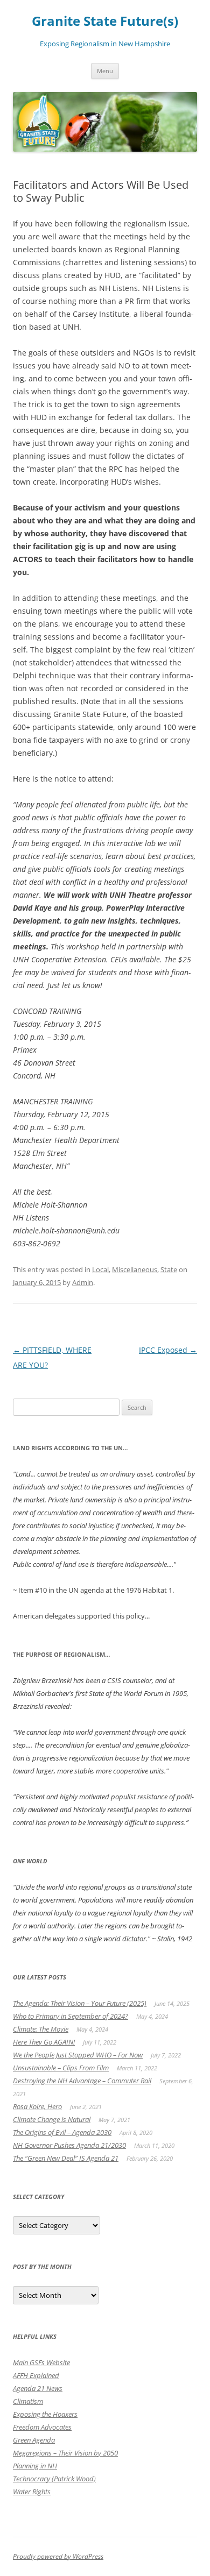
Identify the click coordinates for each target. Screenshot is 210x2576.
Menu (105, 71)
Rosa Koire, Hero (37, 2106)
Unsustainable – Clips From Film (61, 2068)
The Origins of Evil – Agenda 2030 (62, 2132)
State (169, 1269)
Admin (83, 1282)
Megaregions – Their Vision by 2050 (65, 2453)
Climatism (28, 2401)
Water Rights (32, 2492)
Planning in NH (35, 2466)
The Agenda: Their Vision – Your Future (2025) (80, 2003)
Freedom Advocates (42, 2427)
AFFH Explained (36, 2375)
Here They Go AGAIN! (44, 2042)
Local (100, 1269)
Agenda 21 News (38, 2388)
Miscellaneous (135, 1269)
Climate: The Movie (41, 2029)
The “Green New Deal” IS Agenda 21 (66, 2158)
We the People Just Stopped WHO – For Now (78, 2055)
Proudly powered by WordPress (58, 2556)
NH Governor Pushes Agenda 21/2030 (69, 2145)
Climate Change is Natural (52, 2119)
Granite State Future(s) (105, 21)
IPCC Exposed (168, 1350)
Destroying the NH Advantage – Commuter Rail (82, 2081)
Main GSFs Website (41, 2362)
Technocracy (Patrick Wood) (54, 2479)
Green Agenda (34, 2440)
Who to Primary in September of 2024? (71, 2016)
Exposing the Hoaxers (45, 2414)
